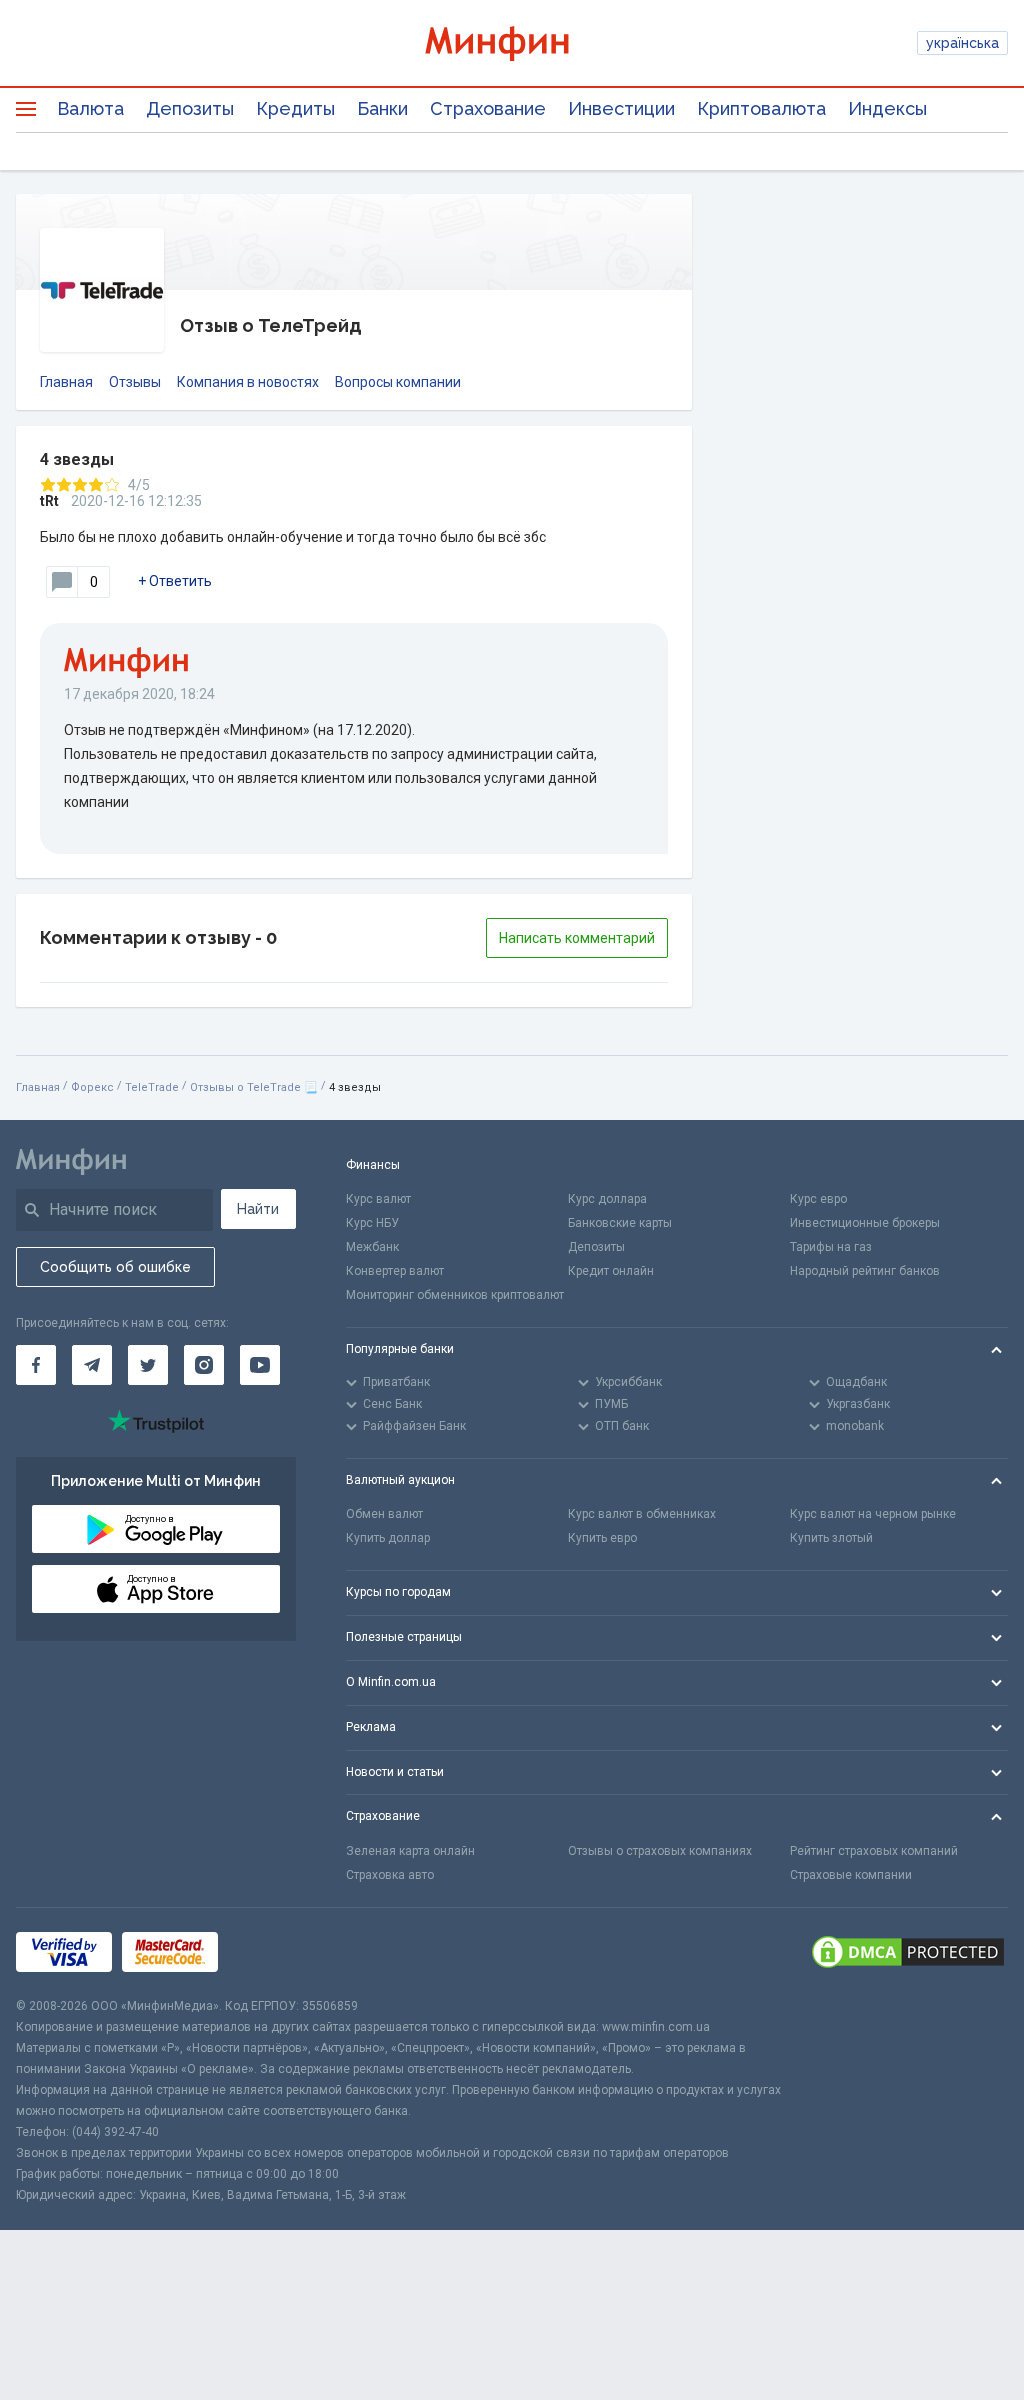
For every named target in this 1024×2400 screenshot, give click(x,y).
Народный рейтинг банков (865, 1271)
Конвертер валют (395, 1271)
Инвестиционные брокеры (865, 1223)
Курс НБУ (372, 1223)
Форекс (92, 1087)
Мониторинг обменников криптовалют (455, 1295)
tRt (49, 501)
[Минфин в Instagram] (204, 1365)
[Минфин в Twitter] (148, 1365)
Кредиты (295, 108)
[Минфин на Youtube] (260, 1365)
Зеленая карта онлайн (410, 1851)
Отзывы (135, 382)
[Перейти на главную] (512, 43)
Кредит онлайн (611, 1271)
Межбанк (372, 1247)
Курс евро (818, 1199)
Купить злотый (831, 1538)
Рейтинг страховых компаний (874, 1851)
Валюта (90, 108)
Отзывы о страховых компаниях (660, 1851)
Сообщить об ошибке (115, 1267)
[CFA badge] (272, 1952)
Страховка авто (390, 1875)
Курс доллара (607, 1199)
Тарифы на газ (831, 1247)
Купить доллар (388, 1538)
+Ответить (175, 581)
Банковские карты (620, 1223)
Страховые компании (851, 1875)
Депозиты (190, 108)
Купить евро (602, 1538)
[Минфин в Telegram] (92, 1365)
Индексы (887, 108)
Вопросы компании (398, 382)
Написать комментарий (577, 938)
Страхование (488, 108)
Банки (382, 108)
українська (962, 43)
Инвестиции (621, 108)
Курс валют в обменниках (642, 1514)
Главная (66, 382)
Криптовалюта (761, 108)
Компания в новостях (248, 382)
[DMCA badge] (908, 1952)
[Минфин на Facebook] (36, 1365)
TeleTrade (152, 1087)
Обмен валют (384, 1514)
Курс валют (378, 1199)
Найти (258, 1209)
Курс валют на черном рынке (873, 1514)
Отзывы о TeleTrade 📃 (254, 1087)
